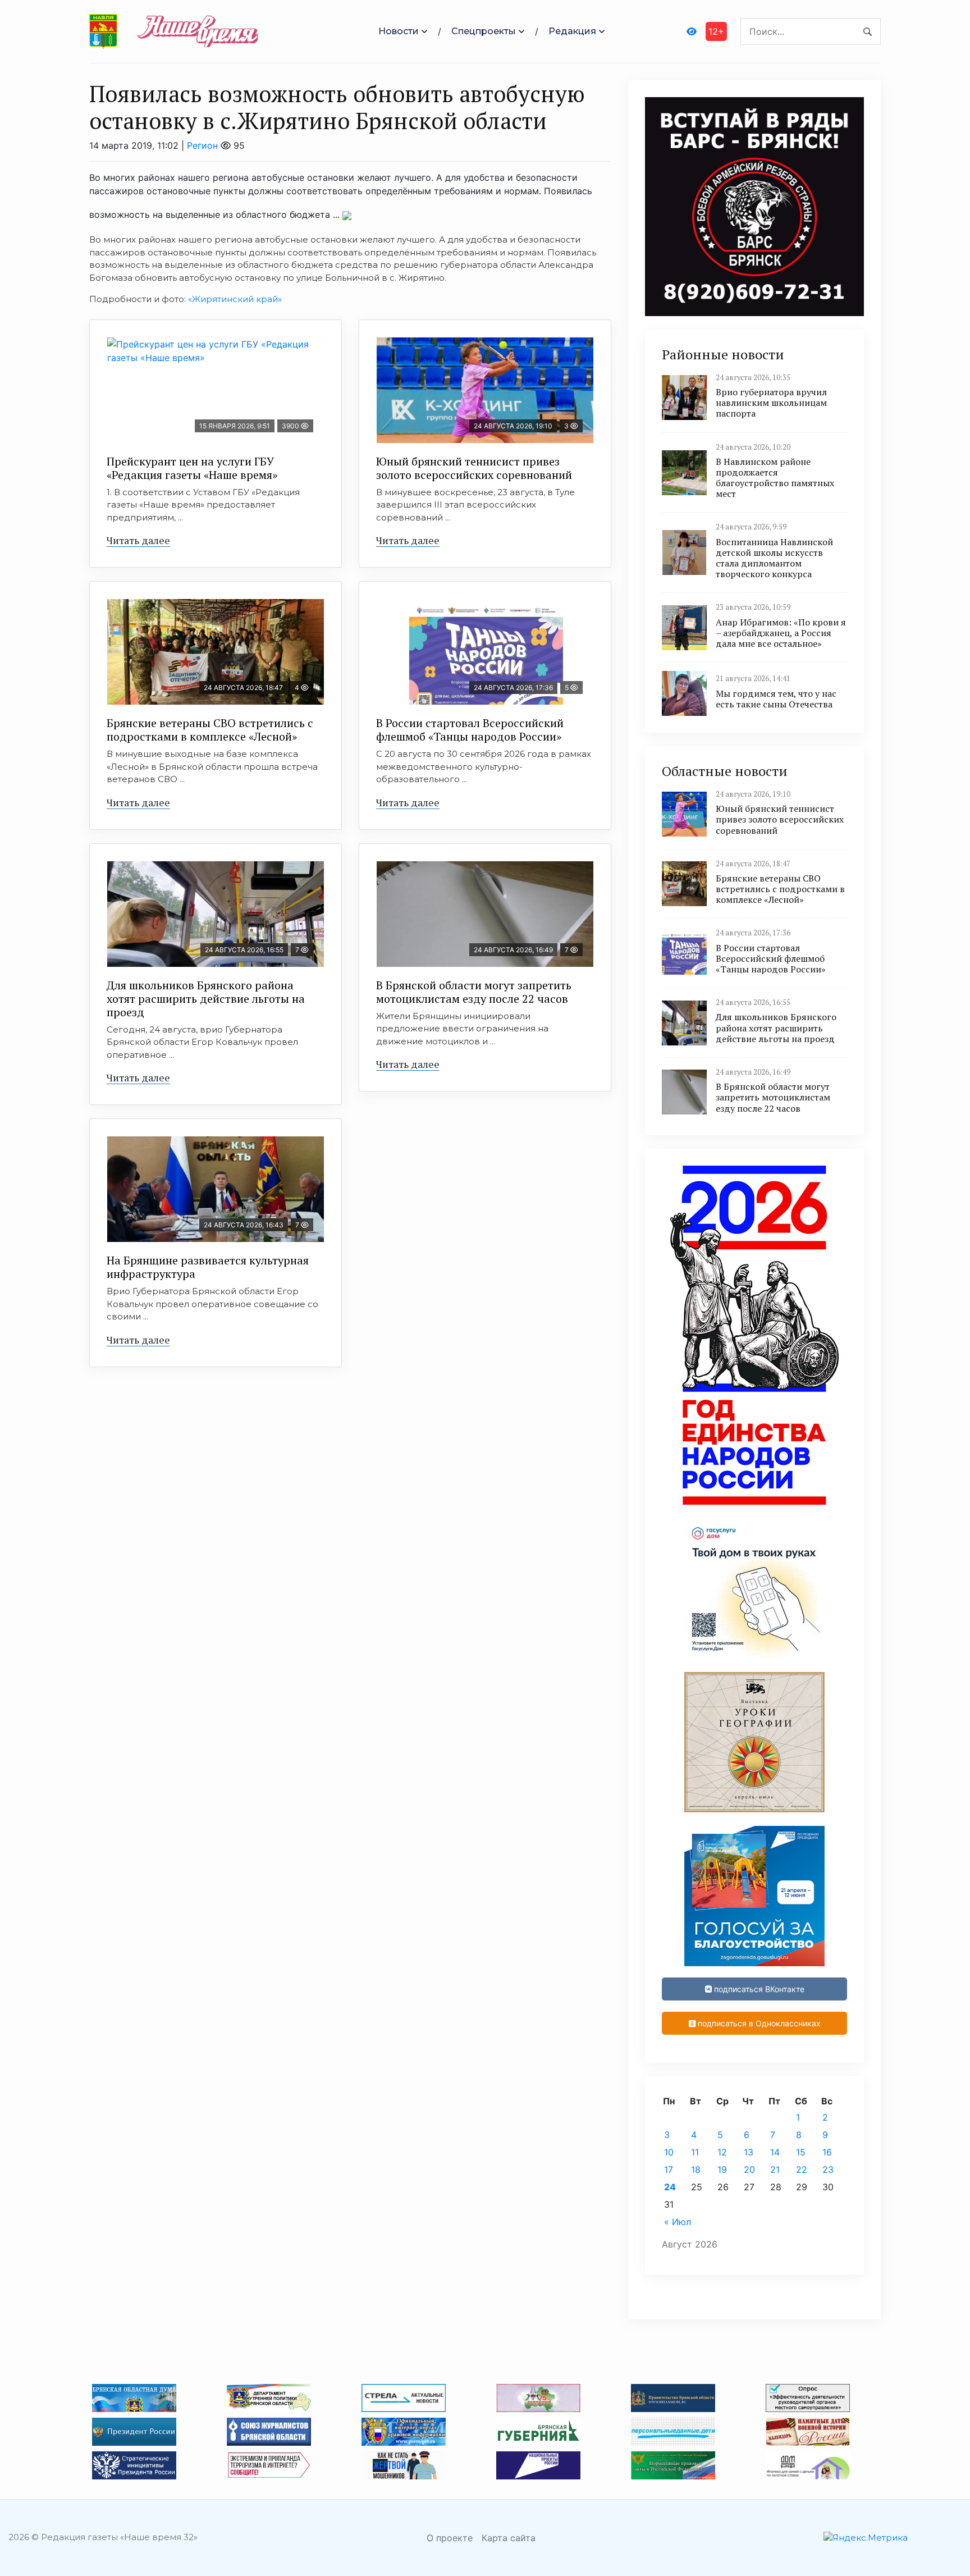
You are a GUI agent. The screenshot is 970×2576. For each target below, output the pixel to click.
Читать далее (138, 540)
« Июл (678, 2222)
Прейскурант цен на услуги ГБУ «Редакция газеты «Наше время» (192, 468)
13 (749, 2152)
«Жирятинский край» (235, 299)
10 (669, 2152)
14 (775, 2152)
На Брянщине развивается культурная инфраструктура (208, 1267)
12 (722, 2152)
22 (802, 2169)
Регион (202, 145)
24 (670, 2187)
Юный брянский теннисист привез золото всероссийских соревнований (474, 468)
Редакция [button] (572, 31)
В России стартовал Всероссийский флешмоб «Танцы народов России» (470, 730)
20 (749, 2169)
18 (696, 2169)
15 (801, 2152)
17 (669, 2169)
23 (828, 2169)
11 (695, 2152)
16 (827, 2152)
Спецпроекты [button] (484, 31)
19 (722, 2169)
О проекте (450, 2538)
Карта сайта (509, 2538)
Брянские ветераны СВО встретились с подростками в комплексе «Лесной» (210, 730)
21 (775, 2169)
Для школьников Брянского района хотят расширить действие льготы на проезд (206, 999)
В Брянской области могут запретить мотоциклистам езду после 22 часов (474, 992)
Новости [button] (399, 31)
